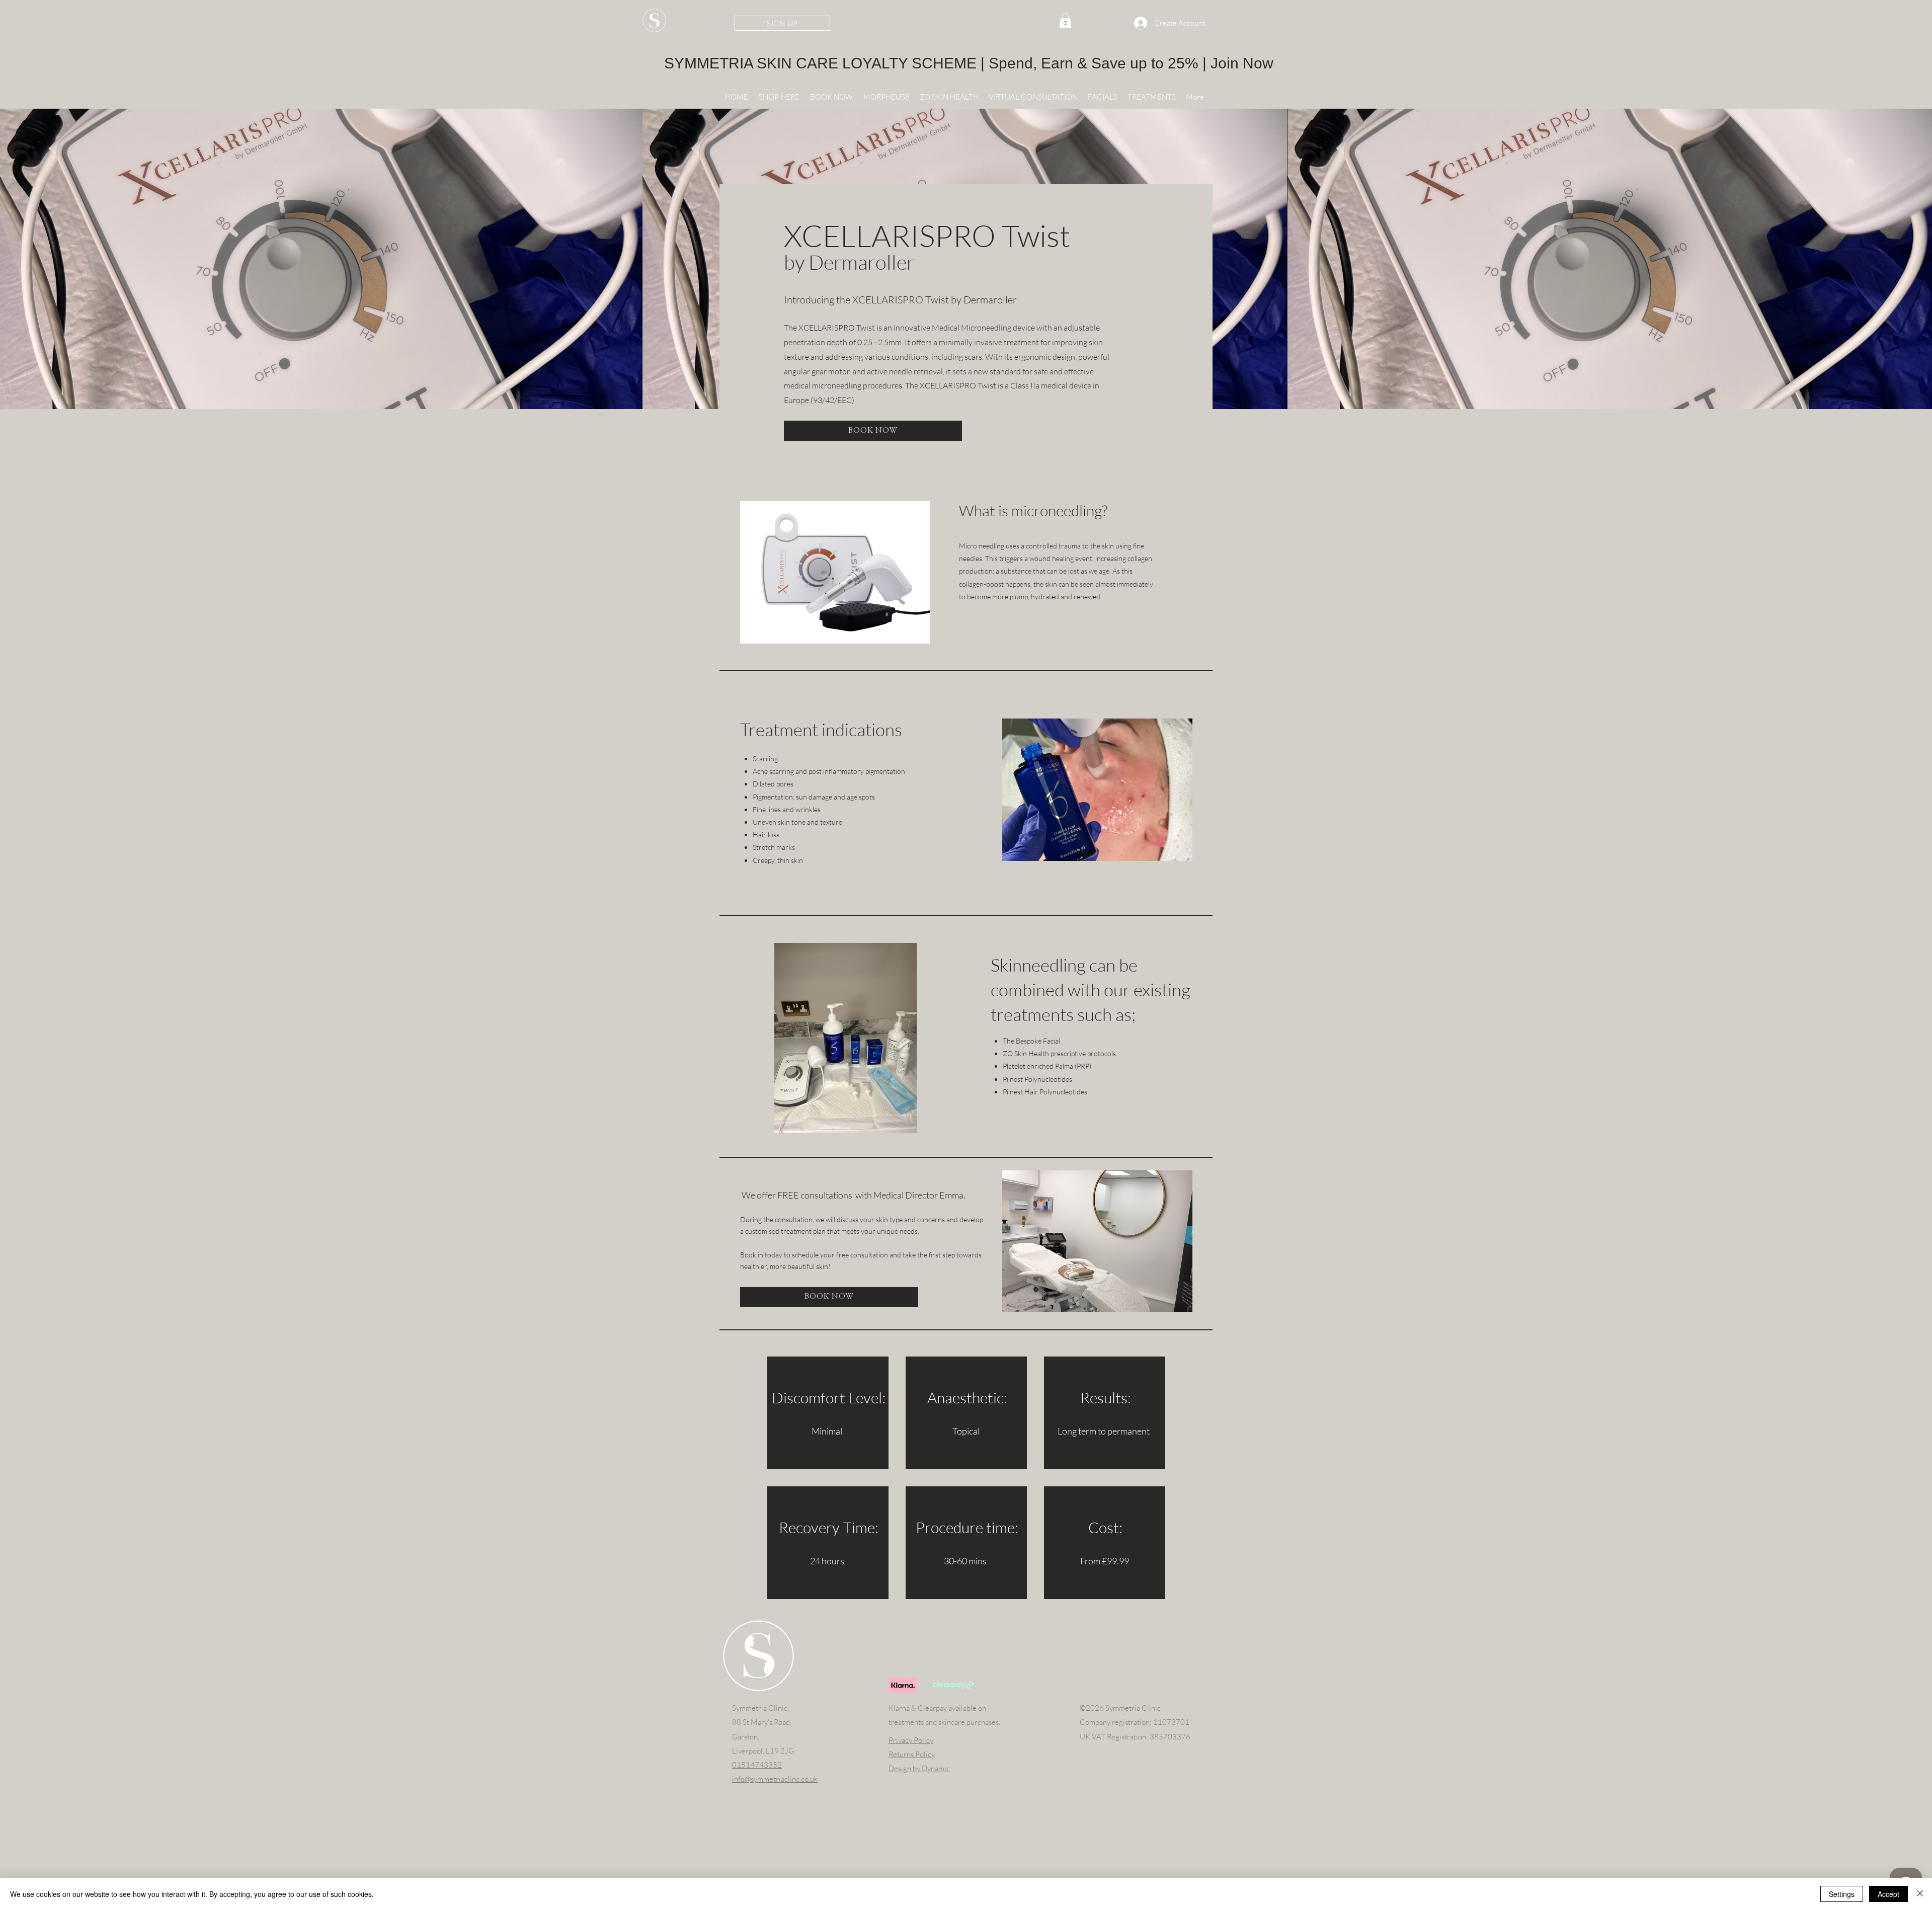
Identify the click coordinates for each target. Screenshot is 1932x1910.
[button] (949, 97)
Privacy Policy (911, 1740)
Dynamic (936, 1768)
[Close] (1920, 1894)
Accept (1888, 1894)
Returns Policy (912, 1754)
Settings (1842, 1894)
